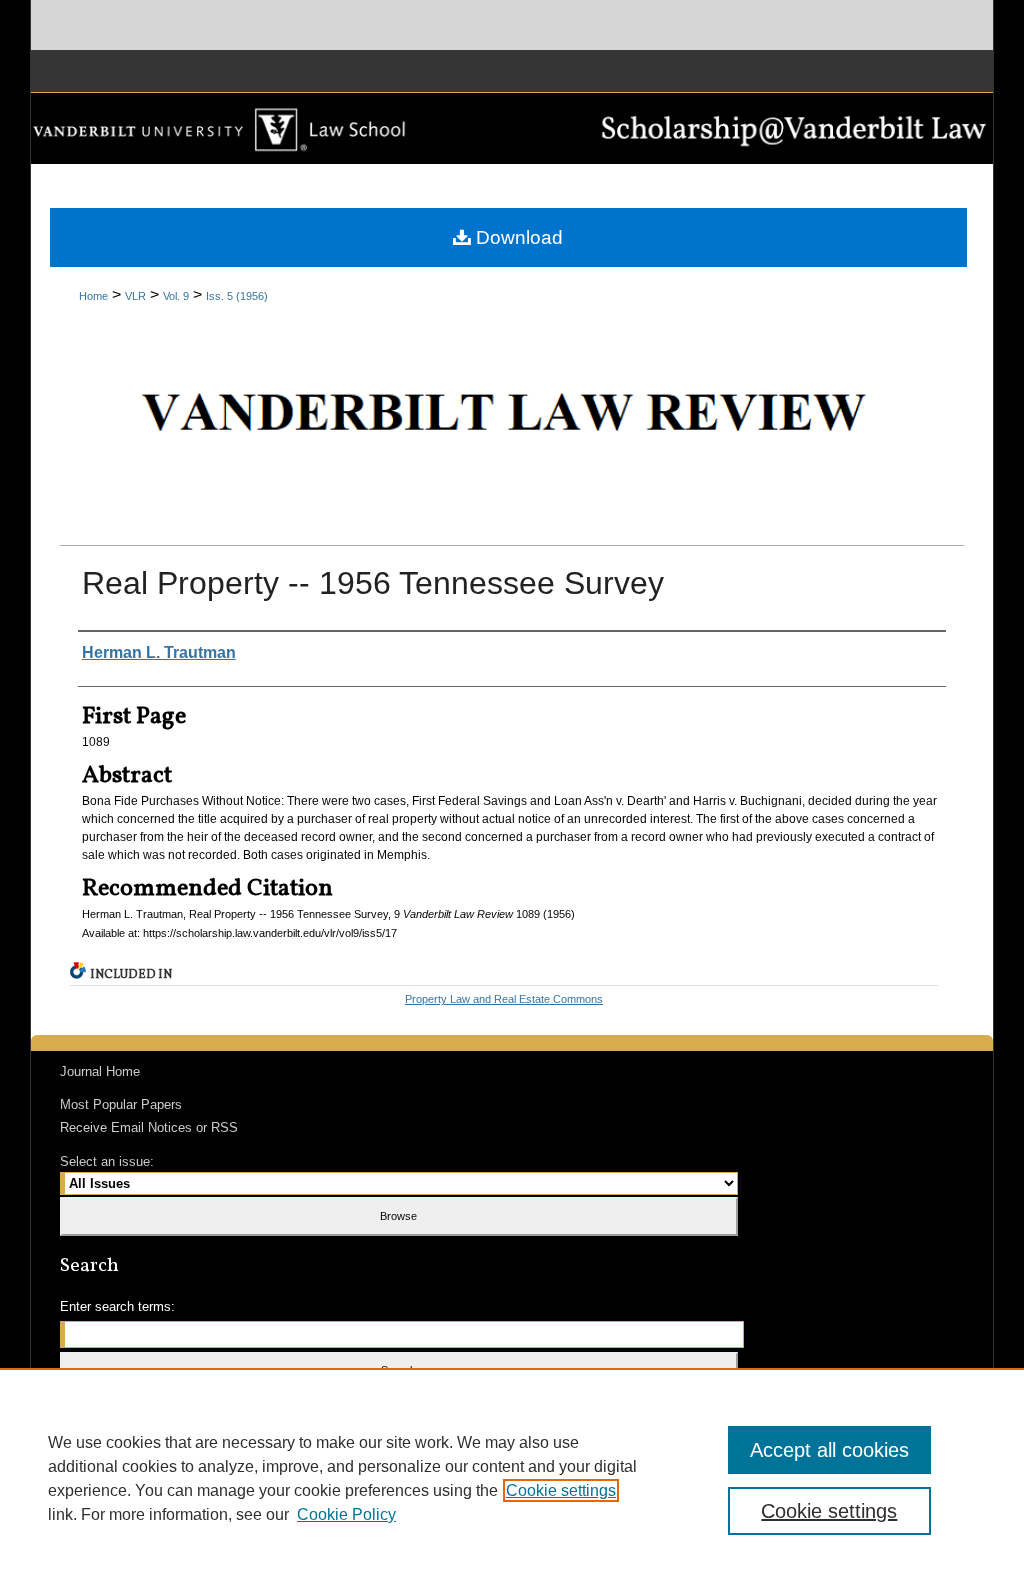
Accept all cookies (829, 1450)
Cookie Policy (346, 1514)
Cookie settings (561, 1490)
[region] (512, 1478)
